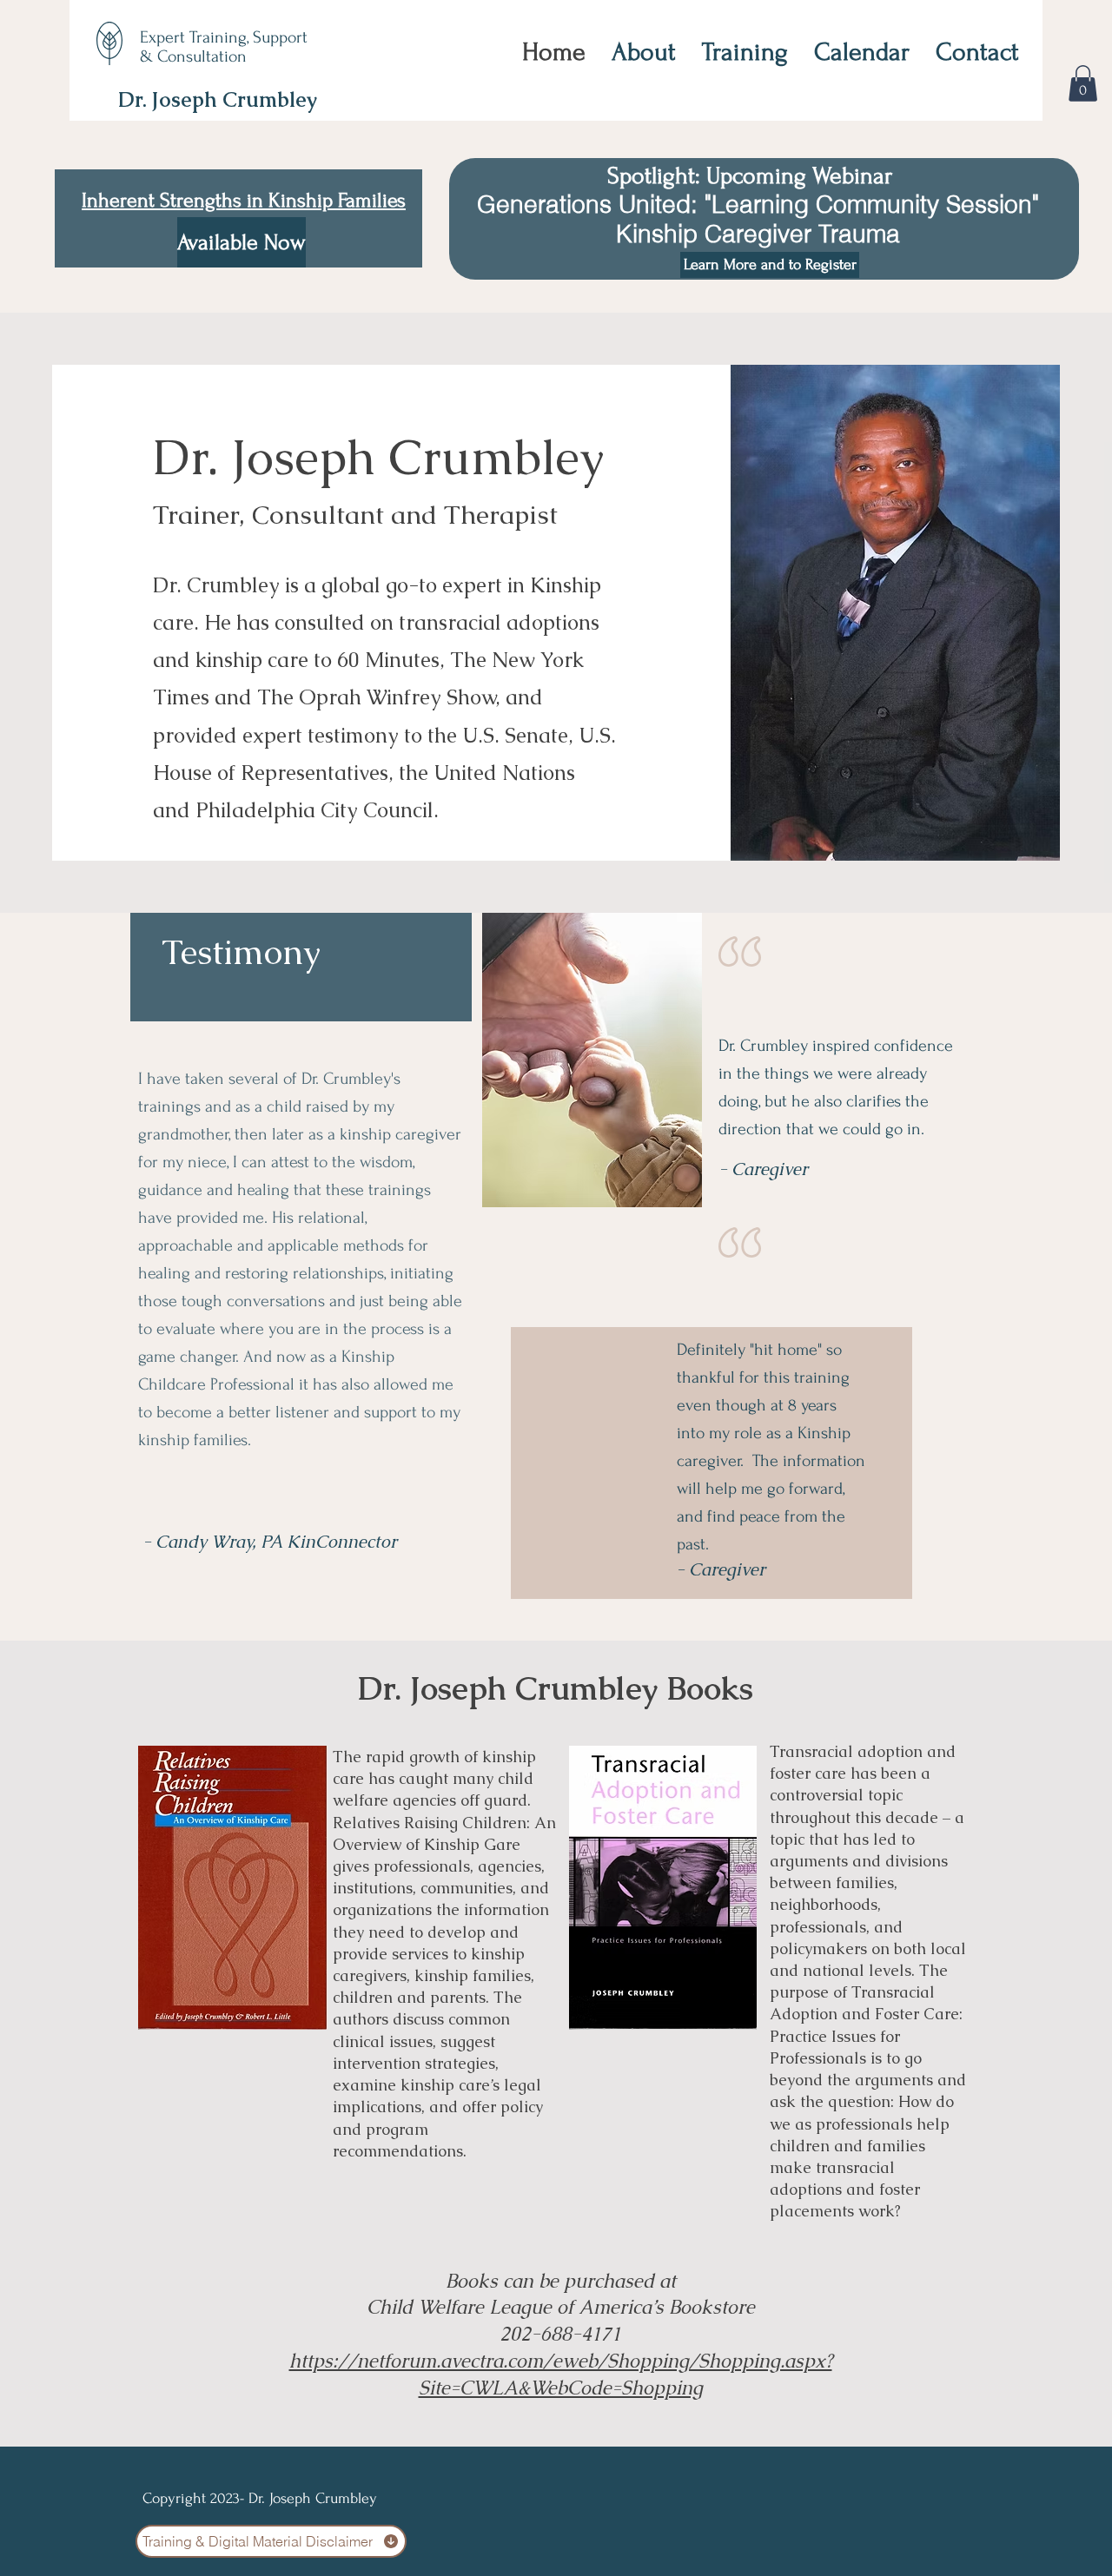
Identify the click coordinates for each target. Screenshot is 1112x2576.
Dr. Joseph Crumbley (218, 99)
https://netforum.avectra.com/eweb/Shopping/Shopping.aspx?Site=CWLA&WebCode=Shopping (561, 2375)
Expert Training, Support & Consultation (224, 47)
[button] (1083, 83)
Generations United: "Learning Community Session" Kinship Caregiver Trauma (755, 219)
